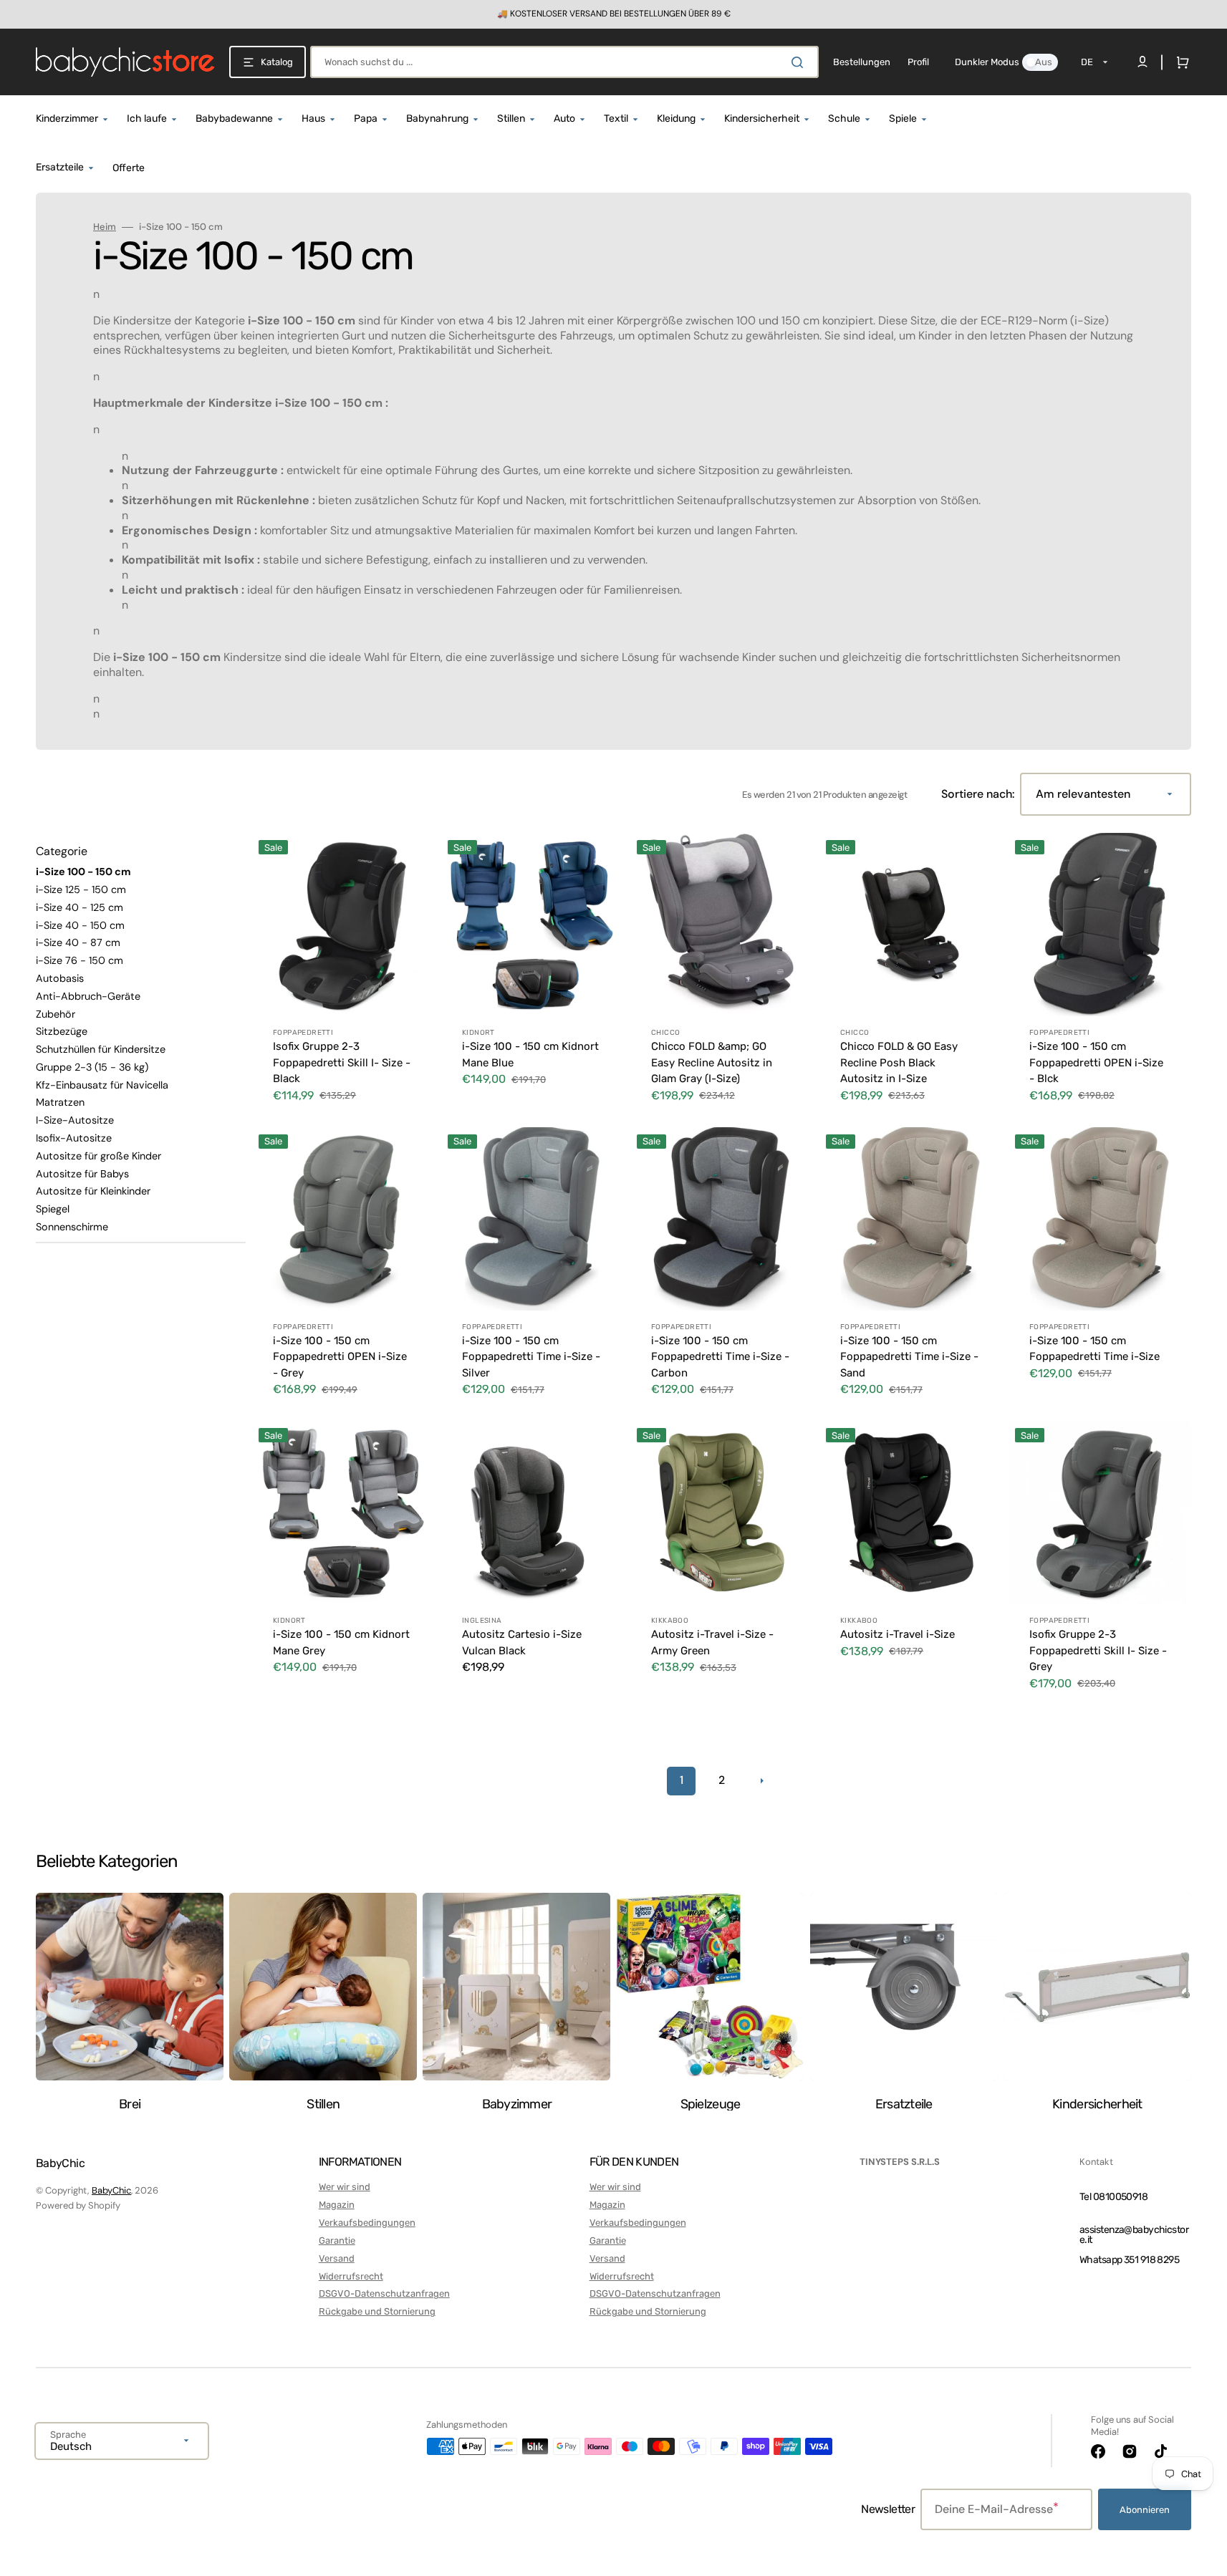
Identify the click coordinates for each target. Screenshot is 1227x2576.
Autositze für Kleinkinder (93, 1191)
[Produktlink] (343, 977)
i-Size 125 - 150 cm (81, 889)
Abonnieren (1145, 2510)
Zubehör (56, 1014)
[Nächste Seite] (761, 1781)
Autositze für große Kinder (98, 1156)
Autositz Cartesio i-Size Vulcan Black (522, 1642)
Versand (337, 2258)
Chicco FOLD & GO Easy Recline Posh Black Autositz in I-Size (899, 1062)
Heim (105, 227)
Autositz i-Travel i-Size (898, 1634)
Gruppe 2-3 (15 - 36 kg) (92, 1067)
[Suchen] (800, 62)
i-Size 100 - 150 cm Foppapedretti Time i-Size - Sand (909, 1357)
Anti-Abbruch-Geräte (88, 996)
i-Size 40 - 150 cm (80, 925)
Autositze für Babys (82, 1174)
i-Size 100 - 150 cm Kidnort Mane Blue (530, 1055)
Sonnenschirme (72, 1227)
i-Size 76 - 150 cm (80, 960)
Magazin (337, 2205)
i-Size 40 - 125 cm (80, 907)
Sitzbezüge (62, 1031)
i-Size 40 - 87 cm (78, 942)
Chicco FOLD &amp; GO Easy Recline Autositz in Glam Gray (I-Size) (712, 1062)
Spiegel (53, 1209)
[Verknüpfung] (613, 14)
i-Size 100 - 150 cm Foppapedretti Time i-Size (1094, 1349)
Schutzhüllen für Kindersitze (101, 1049)
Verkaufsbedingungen (367, 2223)
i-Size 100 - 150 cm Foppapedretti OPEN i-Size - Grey (340, 1357)
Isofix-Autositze (74, 1138)
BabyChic (111, 2190)
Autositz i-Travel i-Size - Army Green (712, 1642)
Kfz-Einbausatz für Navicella (102, 1085)
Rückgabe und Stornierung (377, 2311)
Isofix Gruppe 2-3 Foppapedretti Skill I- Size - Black (342, 1062)
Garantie (337, 2240)
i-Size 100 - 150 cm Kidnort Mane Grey (341, 1642)
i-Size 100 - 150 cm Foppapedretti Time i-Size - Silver (531, 1357)
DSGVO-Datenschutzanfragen (384, 2293)
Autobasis (60, 978)
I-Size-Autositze (75, 1120)
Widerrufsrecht (351, 2276)
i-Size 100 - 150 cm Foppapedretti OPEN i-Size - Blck (1096, 1062)
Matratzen (60, 1102)
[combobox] (564, 62)
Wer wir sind (345, 2187)
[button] (1180, 62)
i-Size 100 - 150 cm (83, 872)
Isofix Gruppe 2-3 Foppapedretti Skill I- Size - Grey (1098, 1650)
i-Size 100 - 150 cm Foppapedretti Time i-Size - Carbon (720, 1357)
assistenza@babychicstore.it (1134, 2235)
